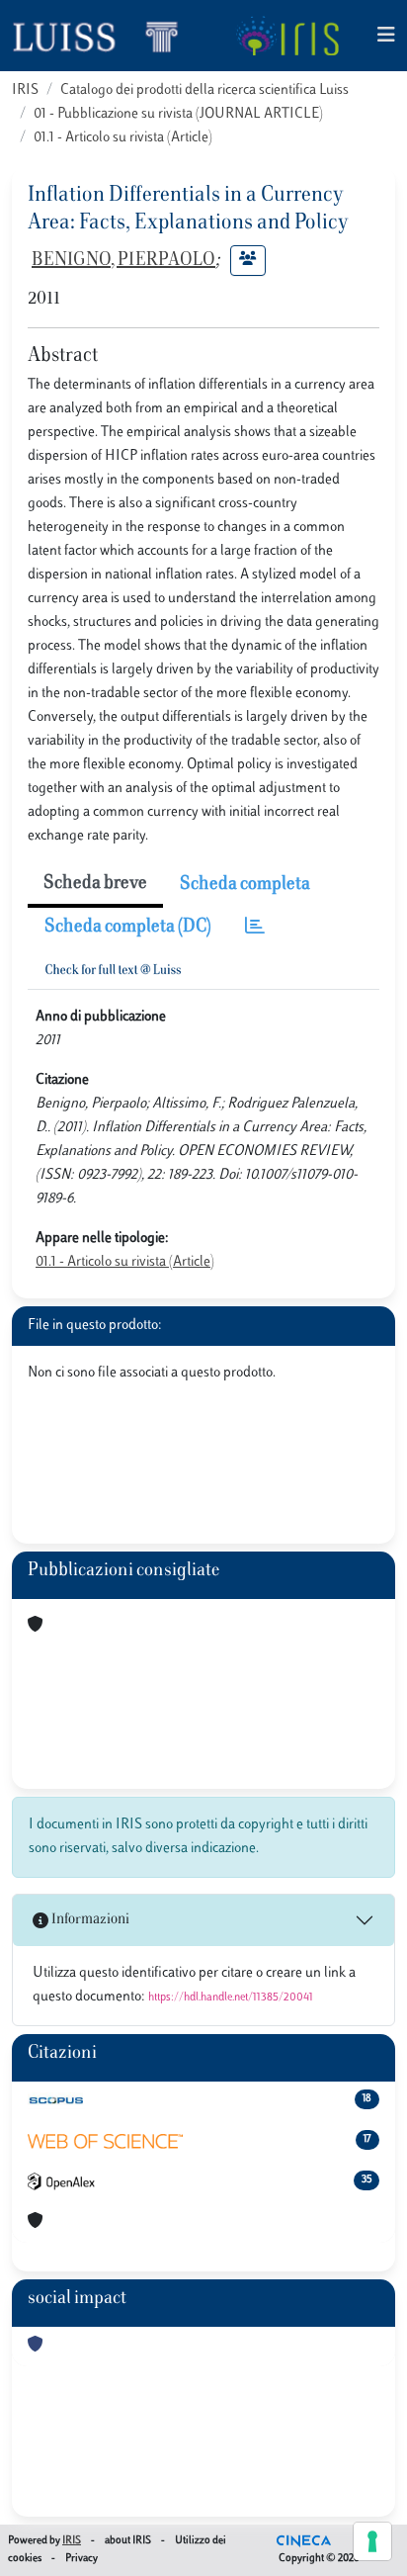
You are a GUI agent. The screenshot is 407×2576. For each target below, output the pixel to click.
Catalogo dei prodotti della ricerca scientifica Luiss (204, 90)
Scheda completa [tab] (245, 885)
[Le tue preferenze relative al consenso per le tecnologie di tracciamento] (372, 2541)
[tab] (255, 928)
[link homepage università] (287, 36)
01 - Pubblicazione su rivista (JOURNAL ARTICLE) (178, 114)
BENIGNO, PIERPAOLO (123, 261)
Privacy (81, 2559)
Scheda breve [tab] (95, 884)
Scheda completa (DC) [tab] (128, 928)
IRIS (25, 90)
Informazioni (89, 1920)
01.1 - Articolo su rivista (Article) (123, 138)
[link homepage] (104, 36)
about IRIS (128, 2541)
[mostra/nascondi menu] (386, 36)
